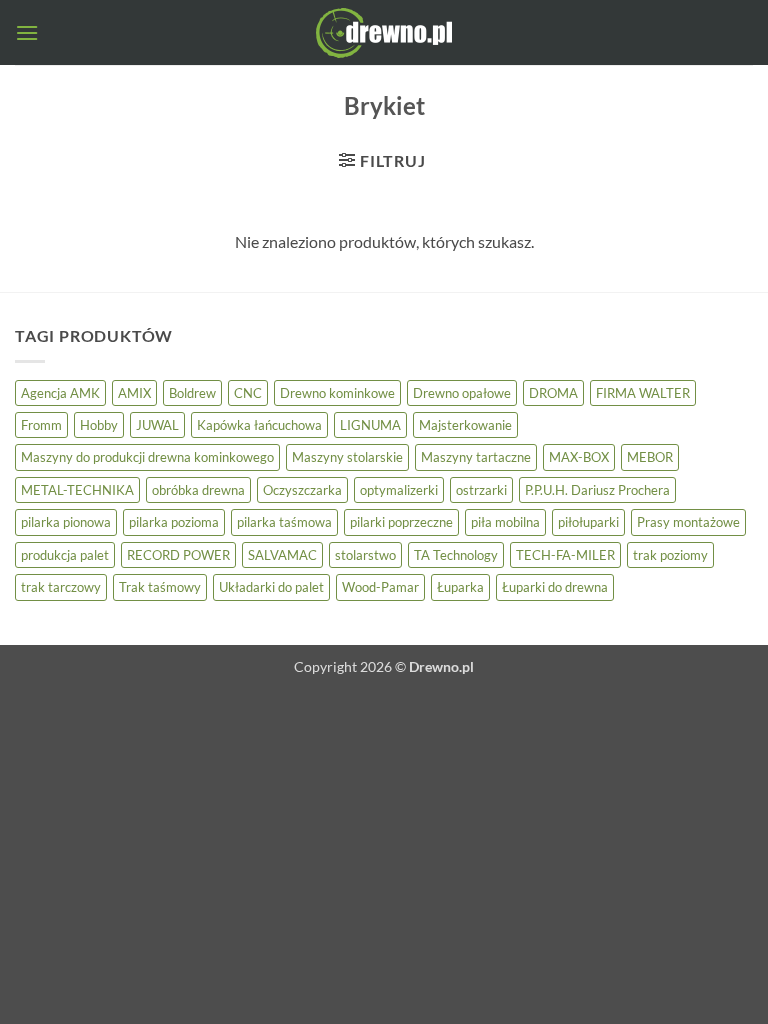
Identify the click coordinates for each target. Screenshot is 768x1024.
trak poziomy (670, 555)
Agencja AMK (60, 393)
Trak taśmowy (160, 587)
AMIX (134, 393)
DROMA (553, 393)
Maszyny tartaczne (476, 457)
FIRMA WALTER (643, 393)
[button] (27, 32)
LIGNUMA (370, 425)
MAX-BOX (579, 457)
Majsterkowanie (465, 425)
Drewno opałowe (462, 393)
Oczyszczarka (302, 490)
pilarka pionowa (66, 522)
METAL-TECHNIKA (77, 490)
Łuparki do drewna (555, 587)
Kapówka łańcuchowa (259, 425)
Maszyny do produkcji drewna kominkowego (147, 457)
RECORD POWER (178, 555)
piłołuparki (588, 522)
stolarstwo (365, 555)
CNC (248, 393)
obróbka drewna (198, 490)
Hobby (99, 425)
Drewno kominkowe (337, 393)
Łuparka (460, 587)
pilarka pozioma (174, 522)
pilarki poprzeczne (401, 522)
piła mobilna (505, 522)
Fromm (41, 425)
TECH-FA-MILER (565, 555)
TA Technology (456, 555)
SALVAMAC (282, 555)
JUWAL (157, 425)
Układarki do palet (271, 587)
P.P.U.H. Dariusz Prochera (597, 490)
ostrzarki (481, 490)
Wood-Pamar (380, 587)
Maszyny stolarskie (347, 457)
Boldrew (192, 393)
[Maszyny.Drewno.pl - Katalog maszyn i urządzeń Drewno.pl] (384, 33)
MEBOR (650, 457)
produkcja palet (65, 555)
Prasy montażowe (688, 522)
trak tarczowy (61, 587)
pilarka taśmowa (284, 522)
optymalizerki (399, 490)
